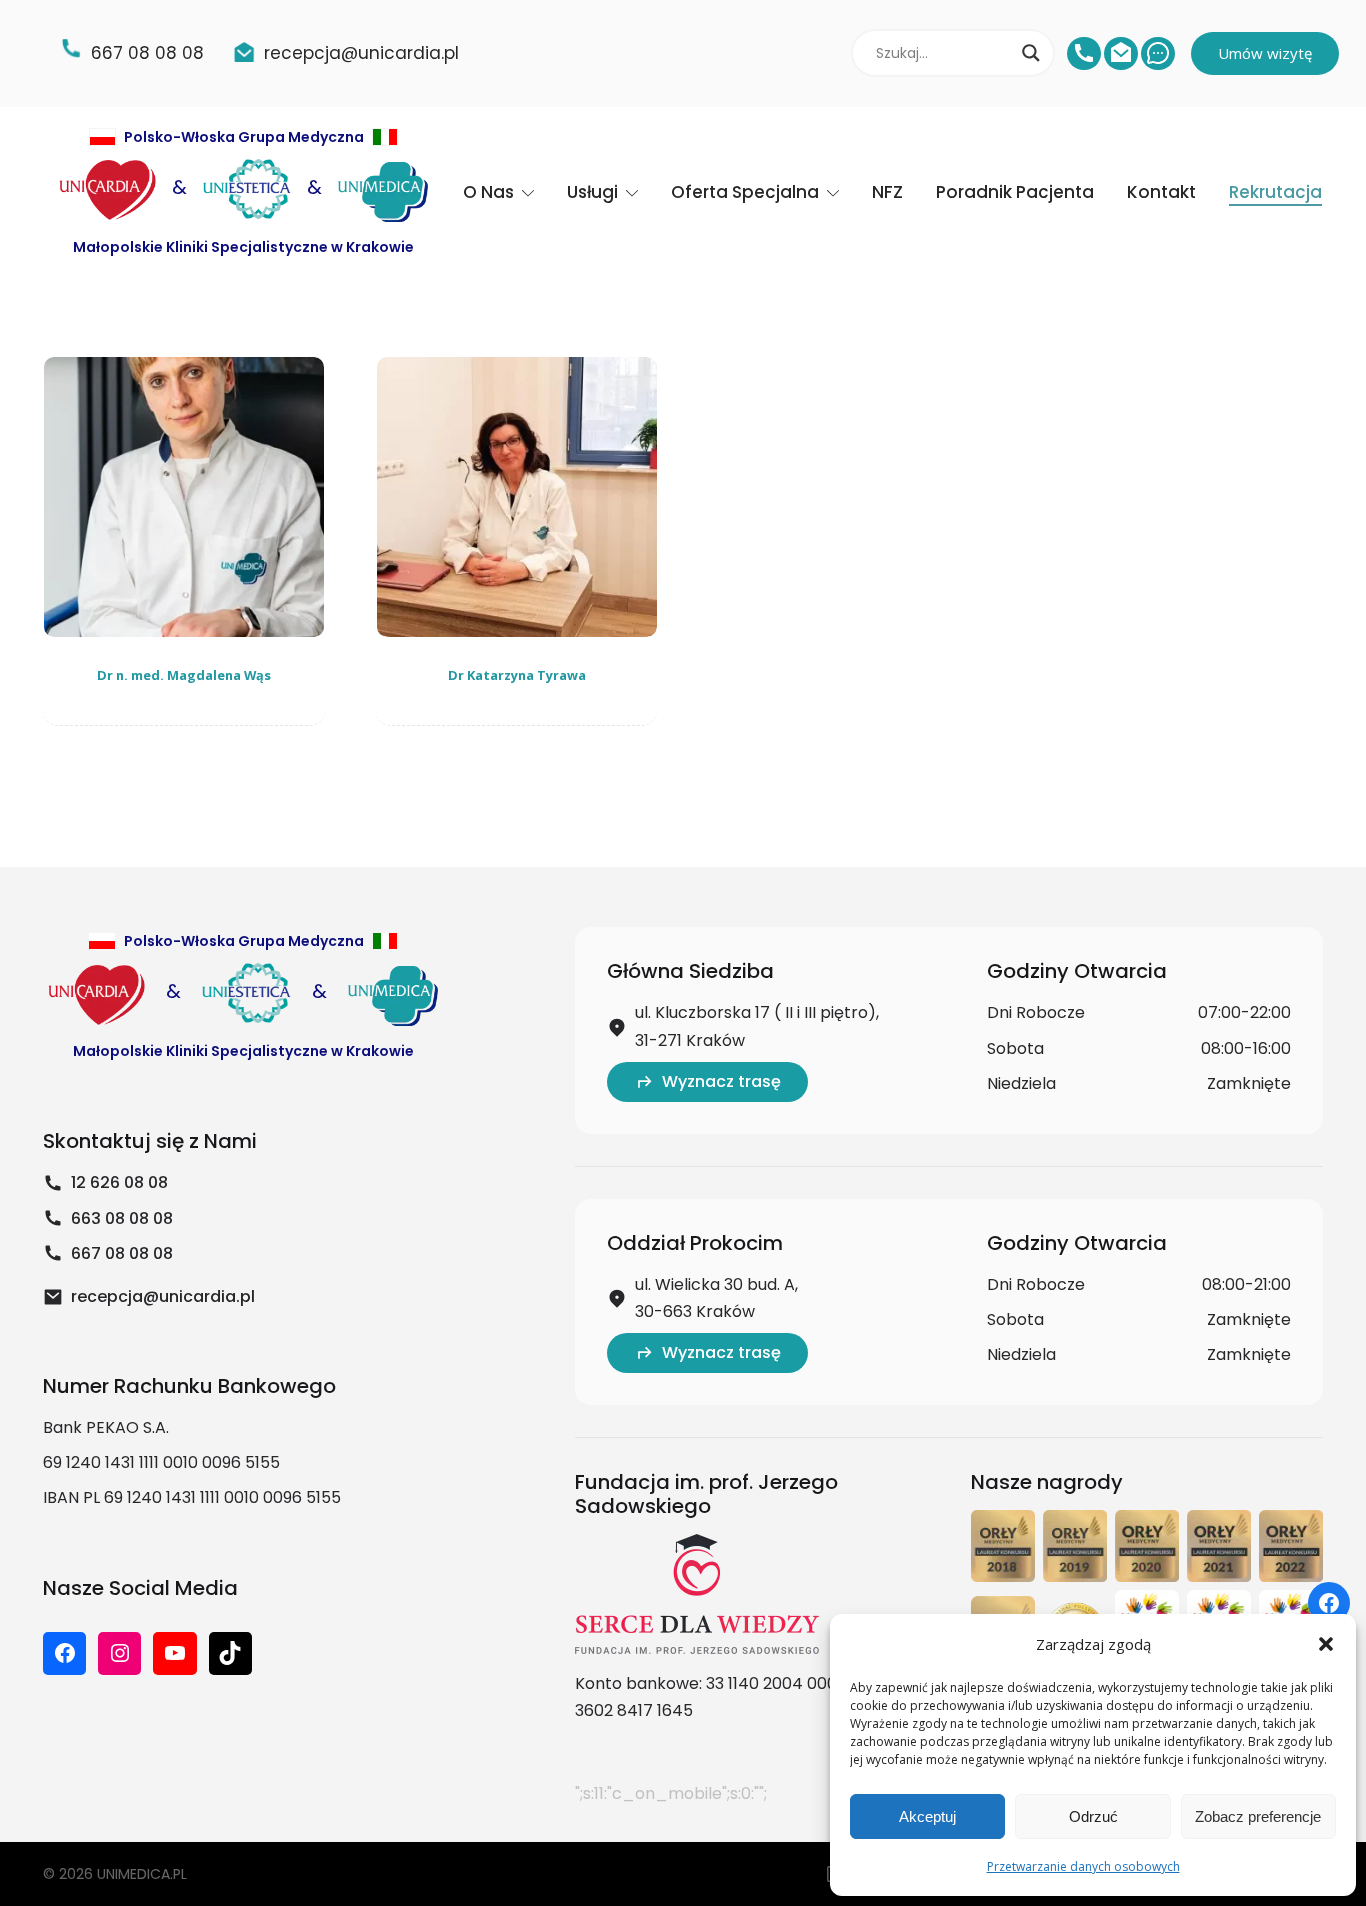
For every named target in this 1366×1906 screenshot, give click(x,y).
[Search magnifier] (1031, 53)
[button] (1326, 1644)
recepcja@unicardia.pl (163, 1296)
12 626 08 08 (119, 1182)
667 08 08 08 (122, 1253)
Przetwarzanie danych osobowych (1083, 1866)
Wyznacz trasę (721, 1081)
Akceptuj (927, 1816)
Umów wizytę (1265, 53)
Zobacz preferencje (1258, 1816)
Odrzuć (1093, 1816)
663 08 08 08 (122, 1218)
